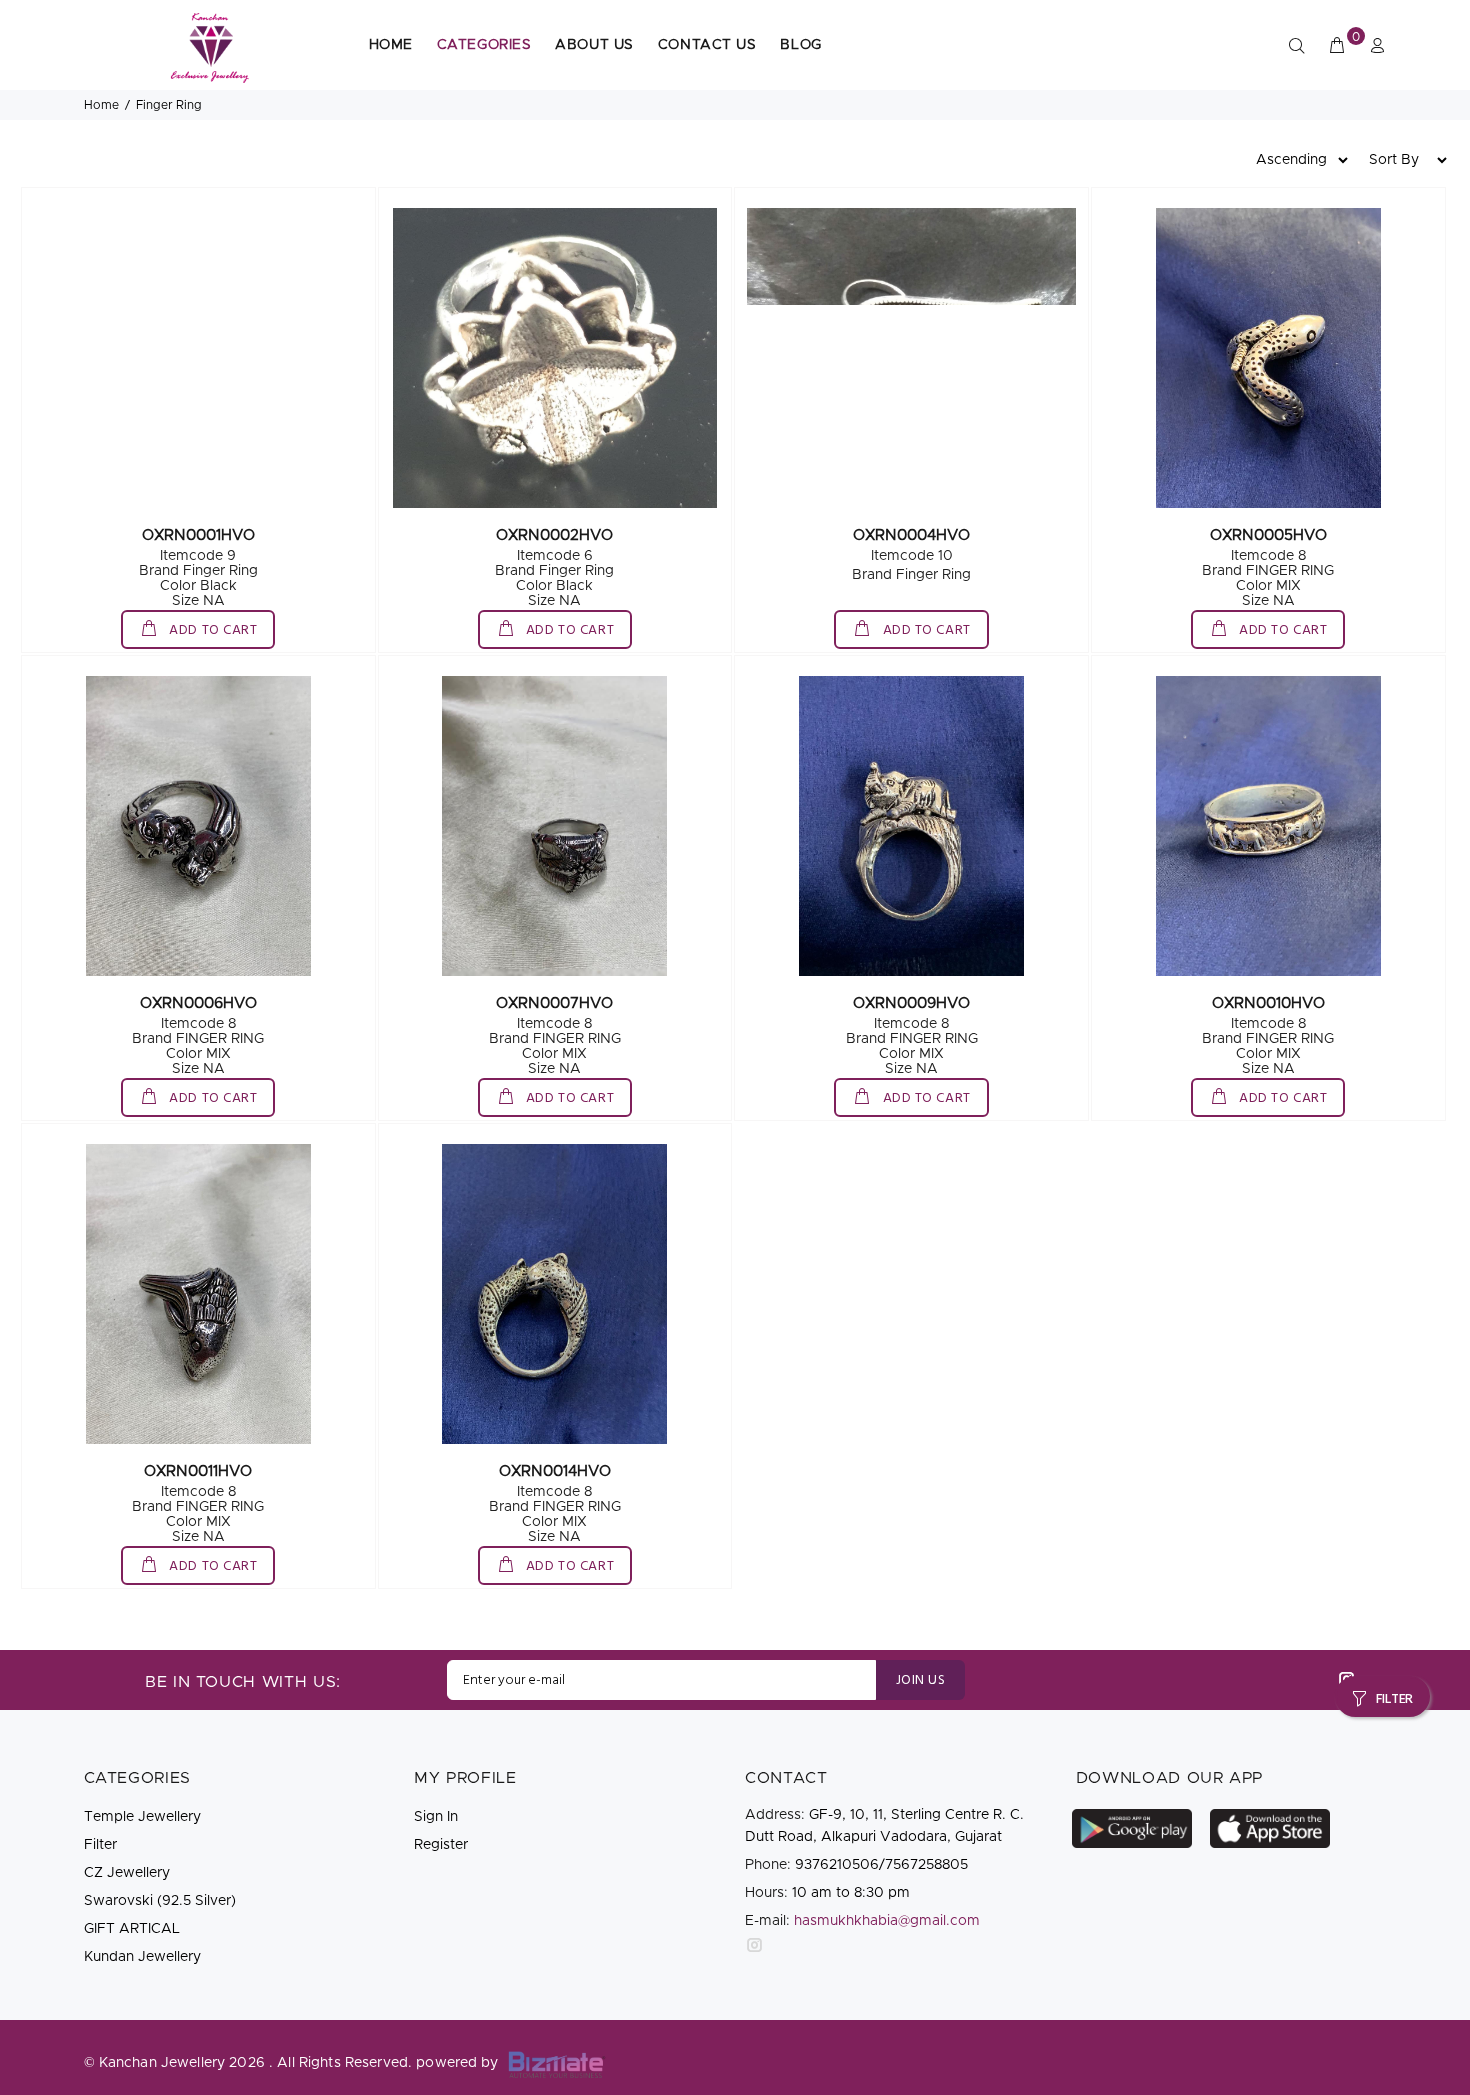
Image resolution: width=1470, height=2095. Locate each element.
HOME (391, 45)
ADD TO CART (212, 630)
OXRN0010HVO (1268, 1003)
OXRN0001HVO (198, 535)
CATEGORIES (484, 45)
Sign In (436, 1817)
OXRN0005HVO (1268, 535)
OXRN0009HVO (911, 1003)
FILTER (1394, 1699)
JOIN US (920, 1680)
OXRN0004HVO (911, 535)
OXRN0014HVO (555, 1471)
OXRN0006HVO (198, 1003)
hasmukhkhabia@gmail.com (887, 1921)
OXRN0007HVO (554, 1003)
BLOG (800, 45)
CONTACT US (707, 45)
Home (101, 105)
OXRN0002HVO (554, 535)
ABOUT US (594, 45)
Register (441, 1845)
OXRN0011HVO (198, 1471)
